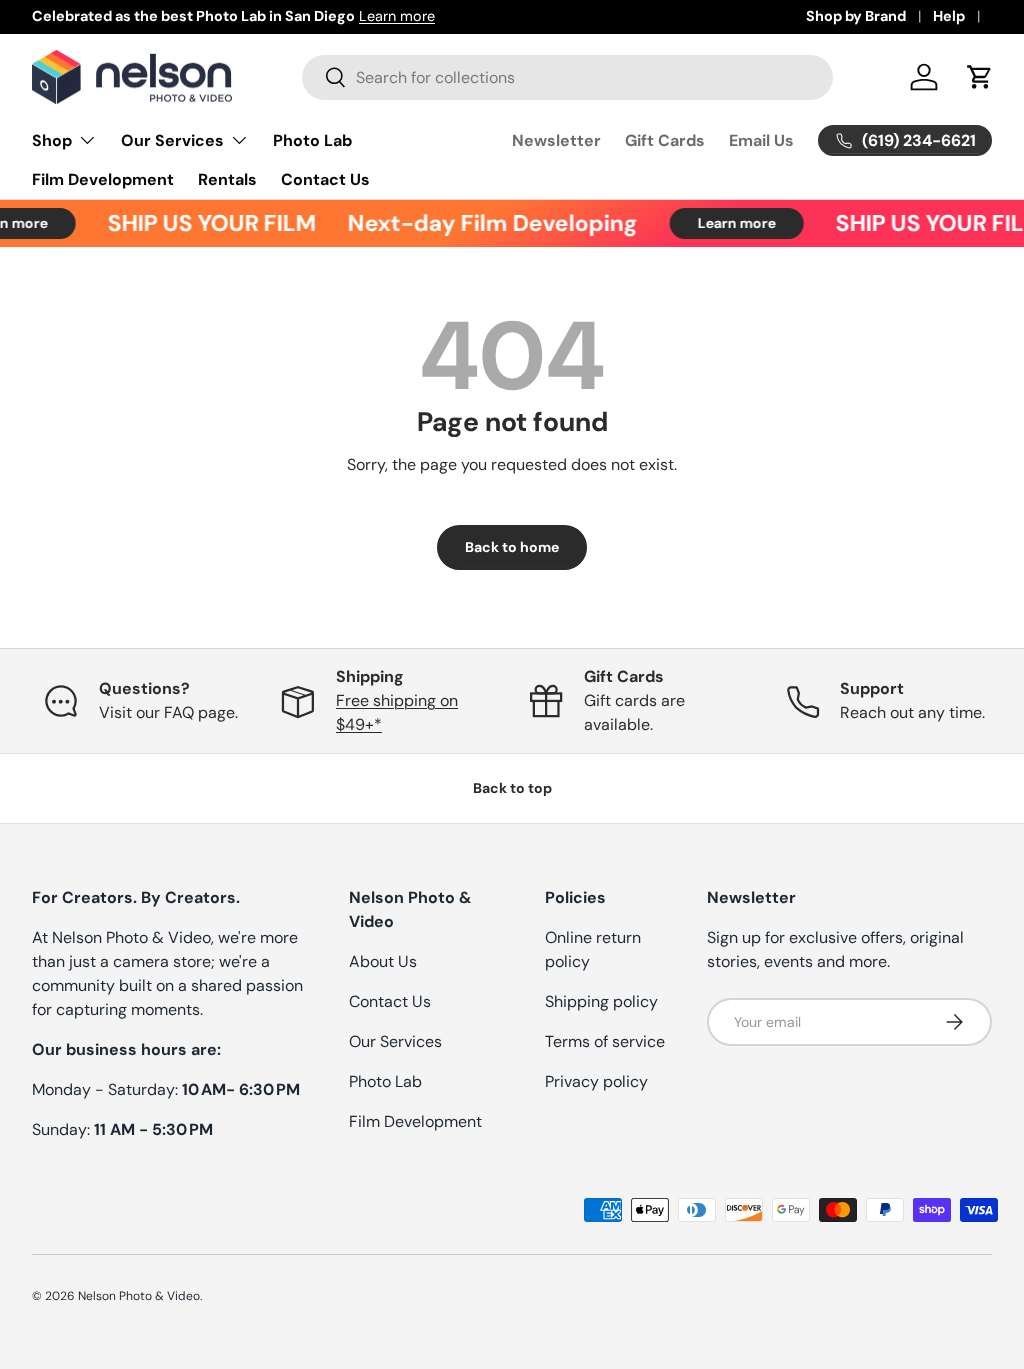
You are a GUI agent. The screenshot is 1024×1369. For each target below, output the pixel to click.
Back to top (512, 788)
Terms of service (605, 1041)
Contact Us (325, 179)
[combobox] (567, 77)
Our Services (395, 1041)
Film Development (103, 179)
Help (949, 16)
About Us (383, 961)
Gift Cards (665, 140)
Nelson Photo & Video (139, 1296)
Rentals (227, 179)
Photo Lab (312, 140)
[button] (980, 77)
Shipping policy (601, 1001)
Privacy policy (596, 1081)
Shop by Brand (856, 16)
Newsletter (556, 140)
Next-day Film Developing (485, 223)
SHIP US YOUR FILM (204, 223)
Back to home (512, 547)
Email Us (761, 140)
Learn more (397, 16)
